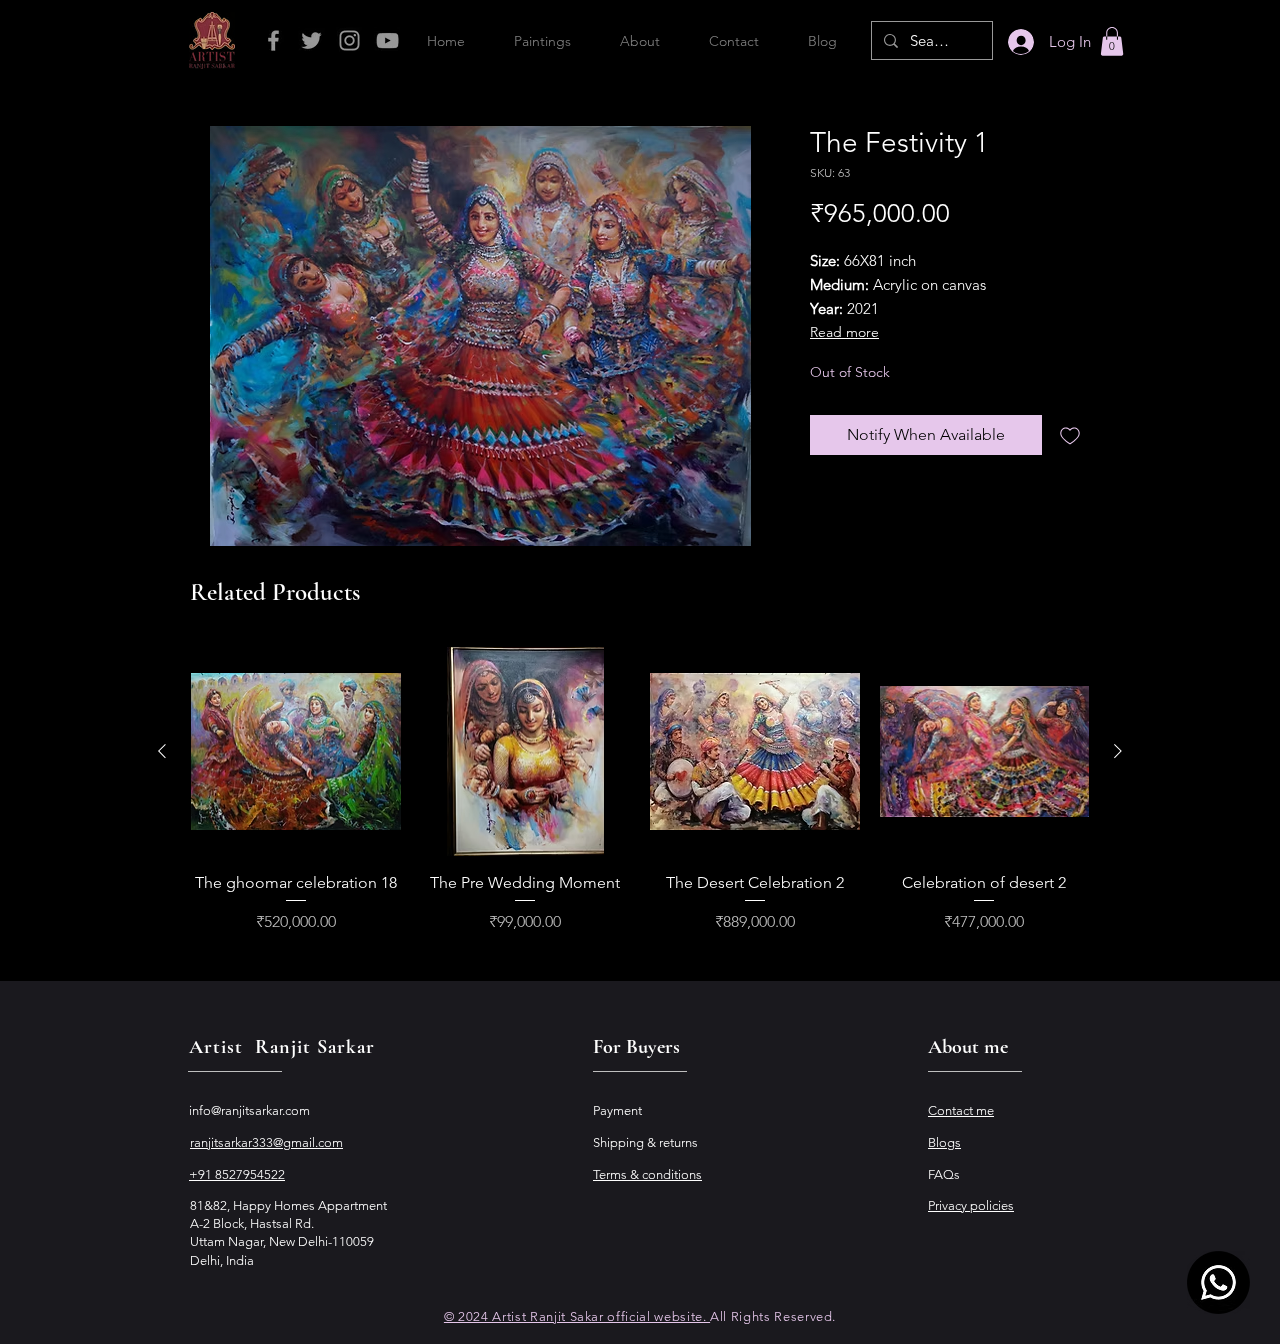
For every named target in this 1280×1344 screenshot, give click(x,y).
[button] (1112, 41)
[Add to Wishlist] (1070, 435)
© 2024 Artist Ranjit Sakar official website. (577, 1316)
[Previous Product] (162, 751)
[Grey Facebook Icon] (273, 40)
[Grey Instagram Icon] (349, 40)
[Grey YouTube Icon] (387, 40)
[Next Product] (1118, 751)
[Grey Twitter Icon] (311, 40)
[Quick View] (296, 752)
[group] (640, 791)
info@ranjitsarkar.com (249, 1110)
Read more (844, 332)
